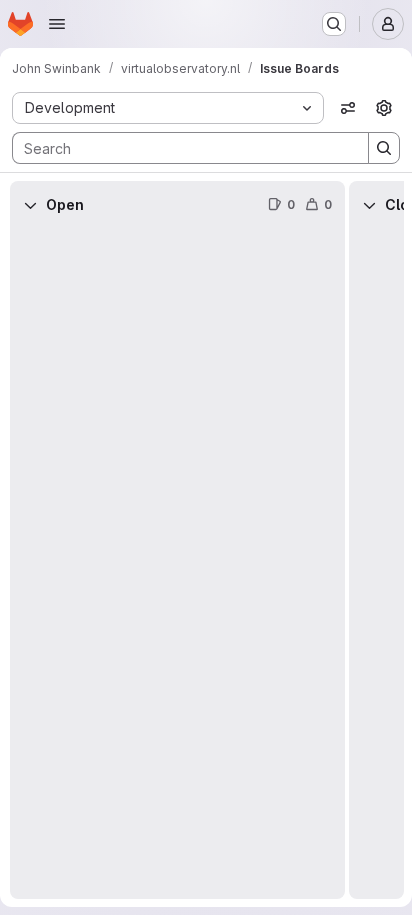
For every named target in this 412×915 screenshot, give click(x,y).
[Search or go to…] (334, 24)
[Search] (384, 148)
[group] (177, 564)
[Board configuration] (384, 108)
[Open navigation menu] (57, 24)
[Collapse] (30, 205)
